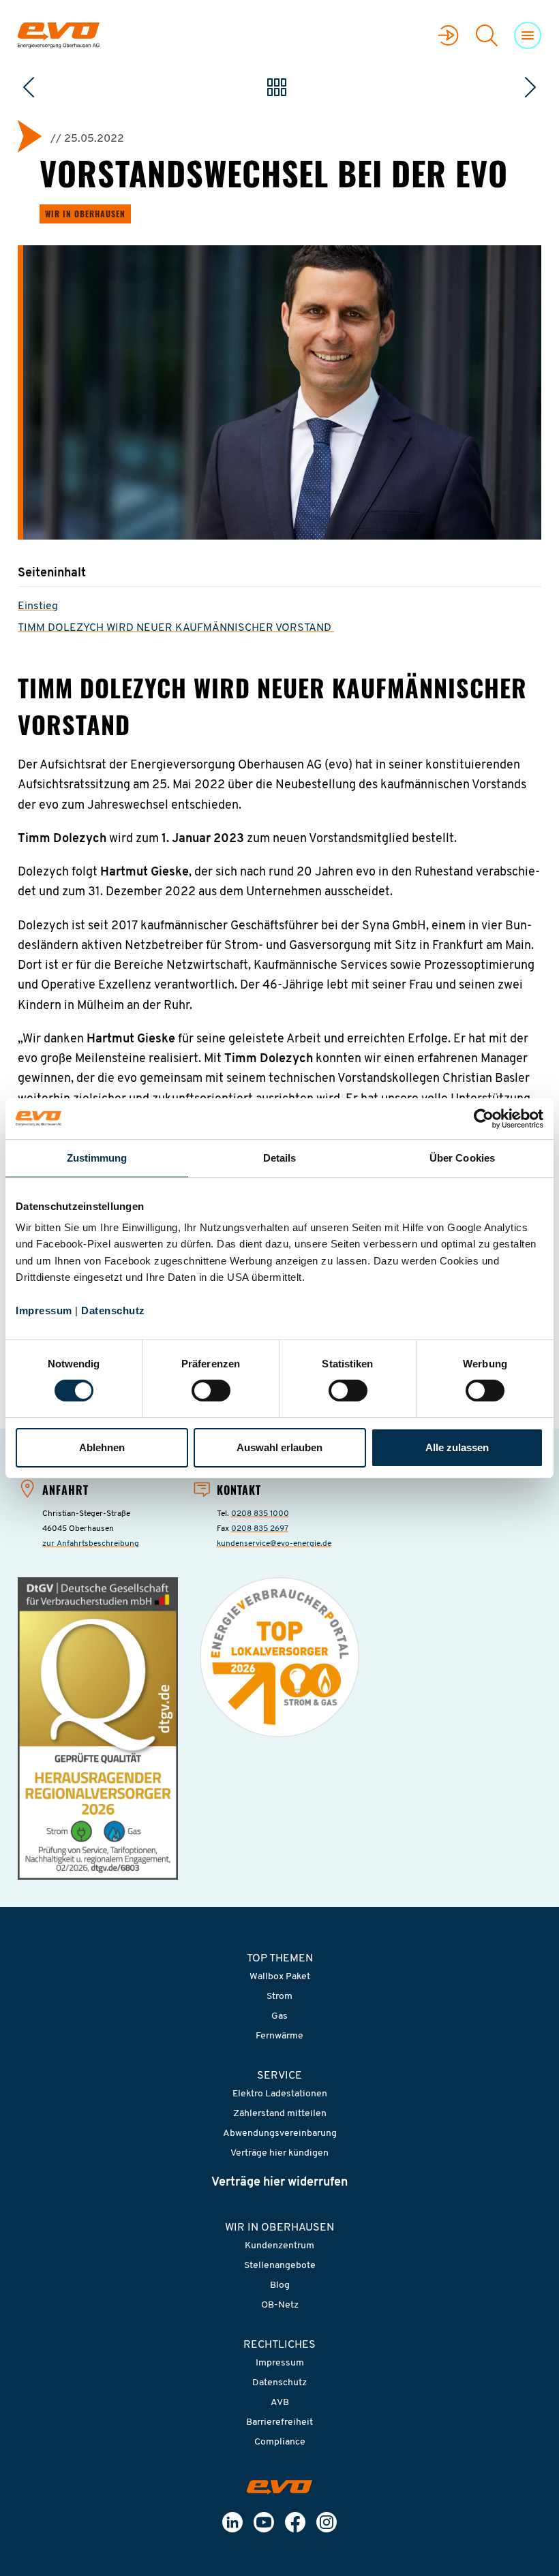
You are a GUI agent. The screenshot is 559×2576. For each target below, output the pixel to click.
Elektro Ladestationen (280, 2094)
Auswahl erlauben (279, 1447)
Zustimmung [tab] (97, 1158)
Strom (279, 1997)
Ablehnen (102, 1447)
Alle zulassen (457, 1447)
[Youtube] (264, 2522)
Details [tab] (280, 1158)
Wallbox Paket (280, 1977)
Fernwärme (279, 2036)
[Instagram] (327, 2522)
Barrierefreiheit (279, 2422)
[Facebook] (295, 2522)
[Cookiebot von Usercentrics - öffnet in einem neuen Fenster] (484, 1119)
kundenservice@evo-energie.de (274, 1544)
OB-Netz (280, 2305)
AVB (280, 2403)
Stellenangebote (280, 2266)
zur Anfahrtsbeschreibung (91, 1544)
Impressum (44, 1310)
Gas (279, 2016)
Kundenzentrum (279, 2246)
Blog (280, 2285)
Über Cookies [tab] (462, 1158)
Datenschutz (113, 1310)
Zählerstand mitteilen (280, 2114)
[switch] (211, 1391)
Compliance (280, 2442)
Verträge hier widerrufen (279, 2183)
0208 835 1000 (260, 1514)
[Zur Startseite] (279, 2487)
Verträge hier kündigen (279, 2153)
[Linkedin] (232, 2522)
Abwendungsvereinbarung (280, 2133)
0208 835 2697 (260, 1529)
